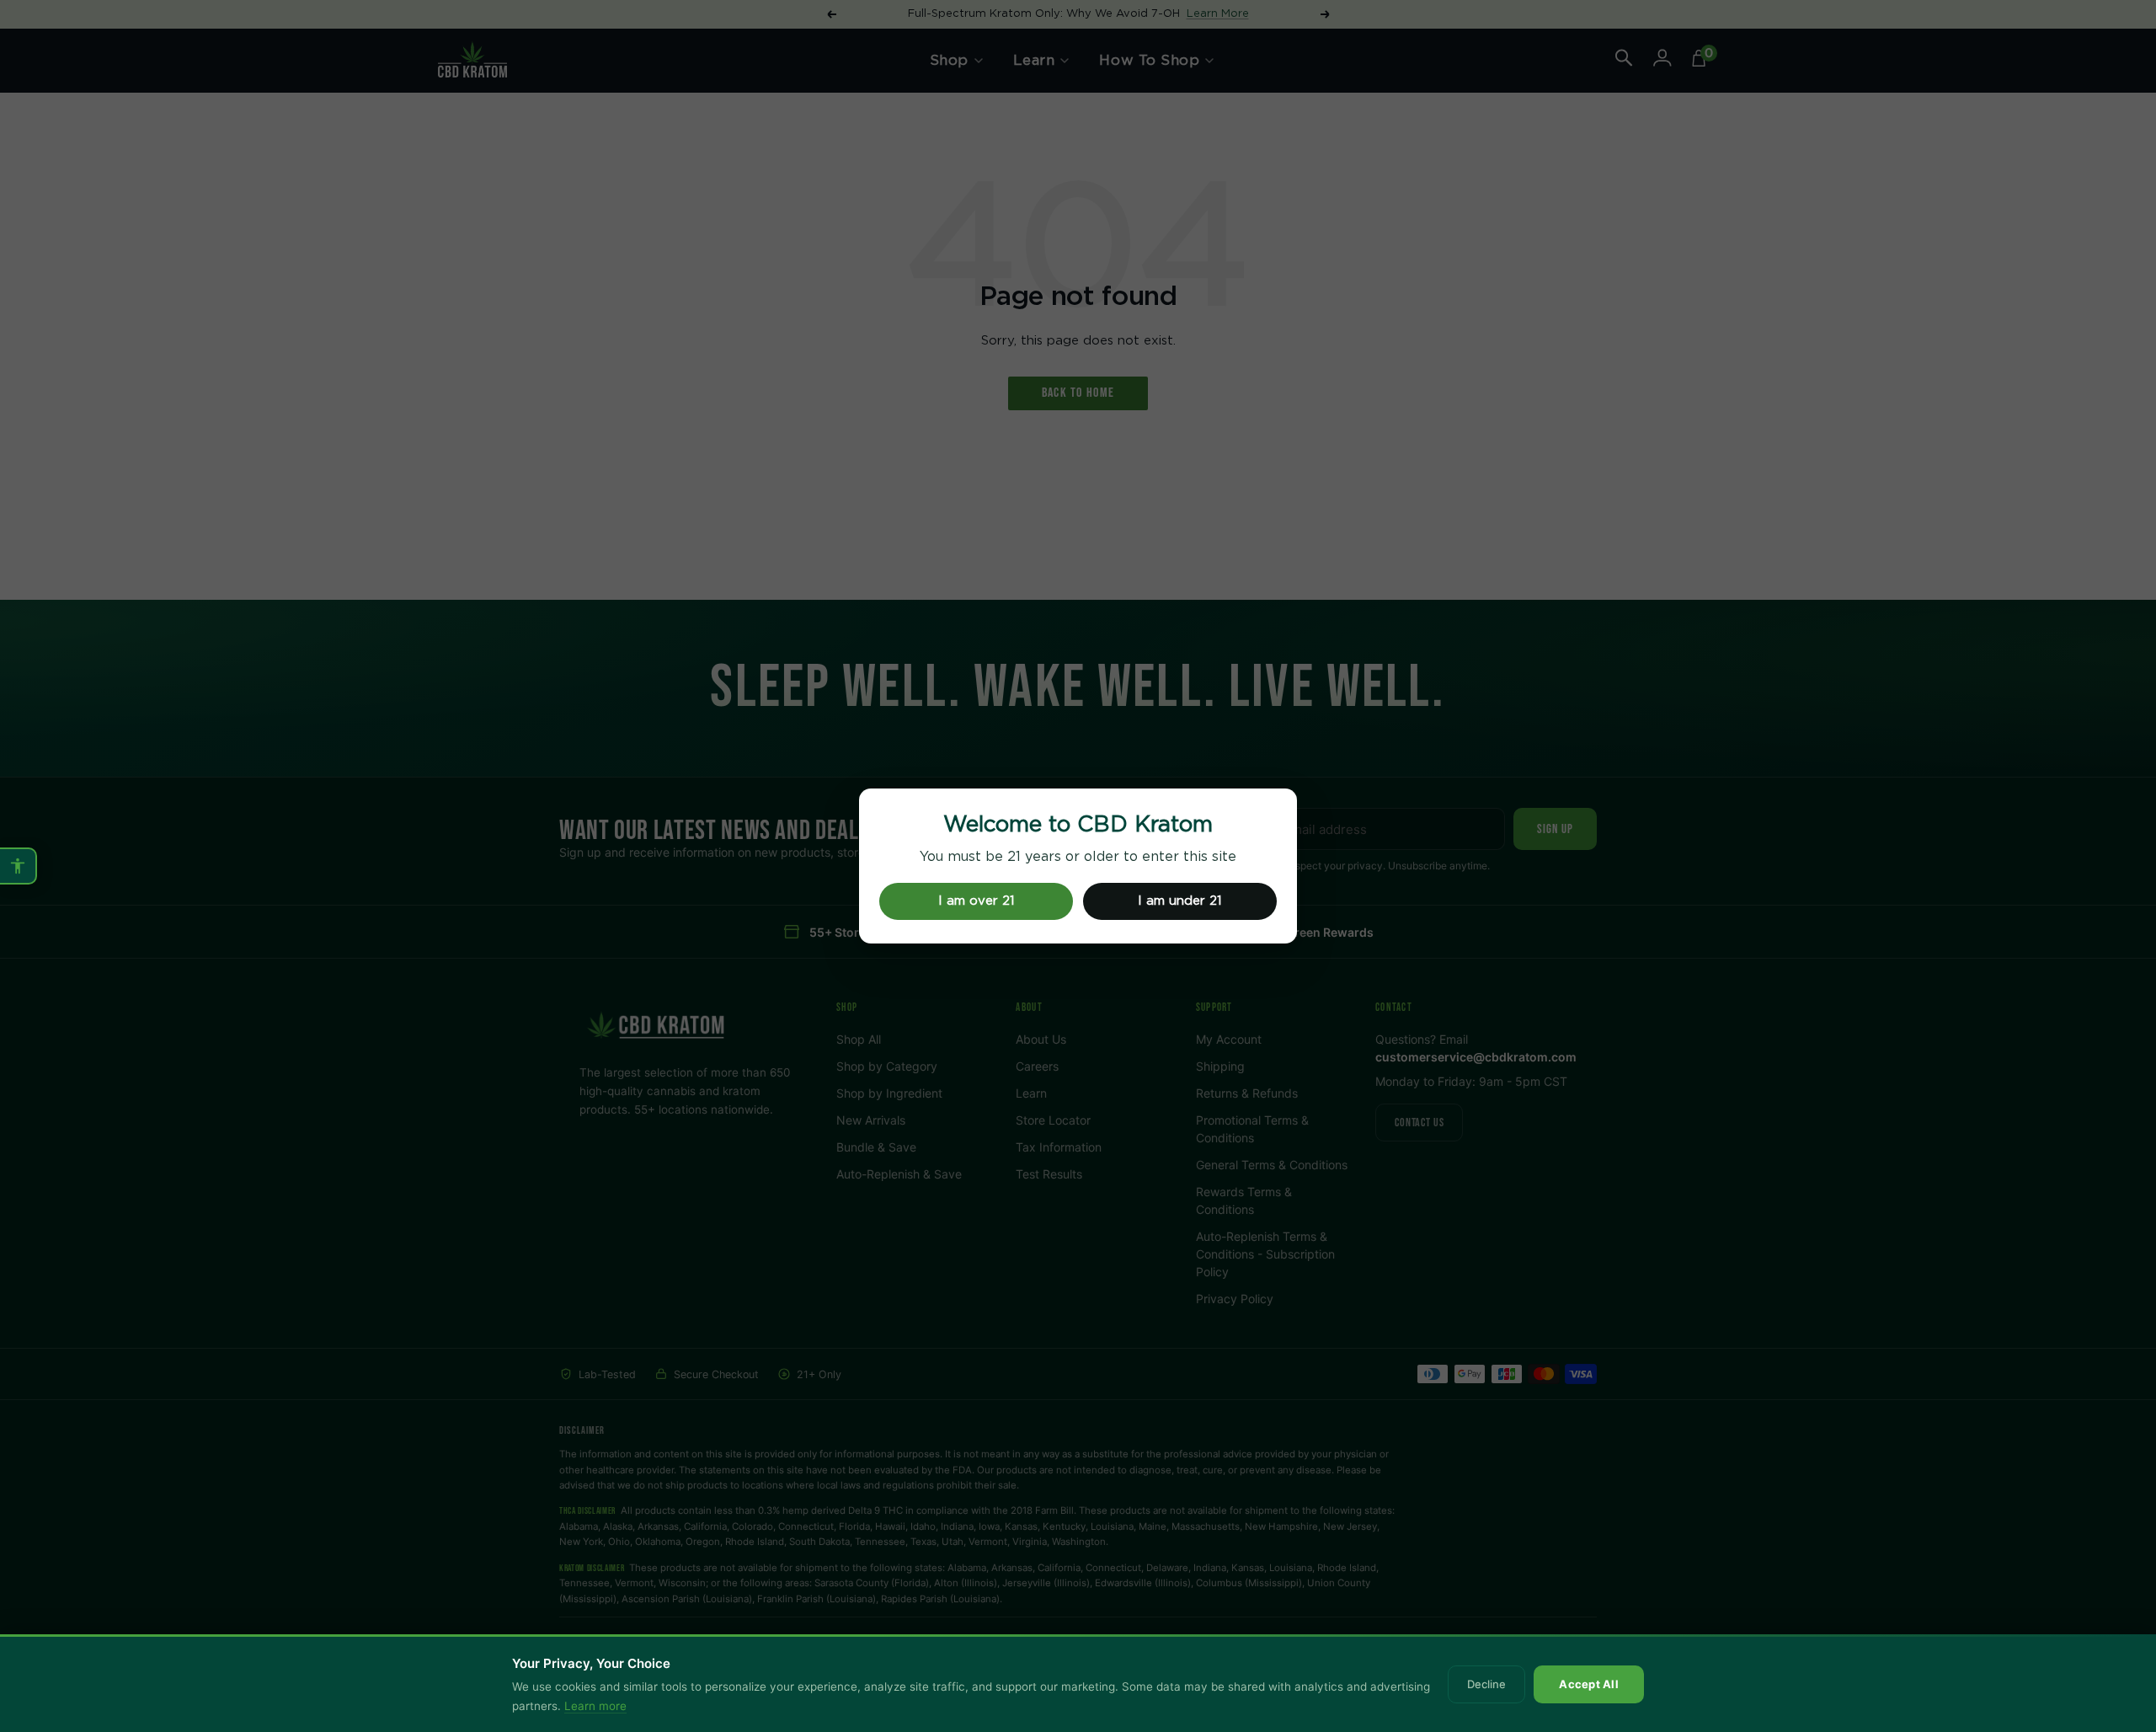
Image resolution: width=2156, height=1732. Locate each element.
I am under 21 (1180, 901)
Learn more (595, 1706)
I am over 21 (977, 901)
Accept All (1589, 1684)
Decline (1486, 1684)
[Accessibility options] (19, 866)
